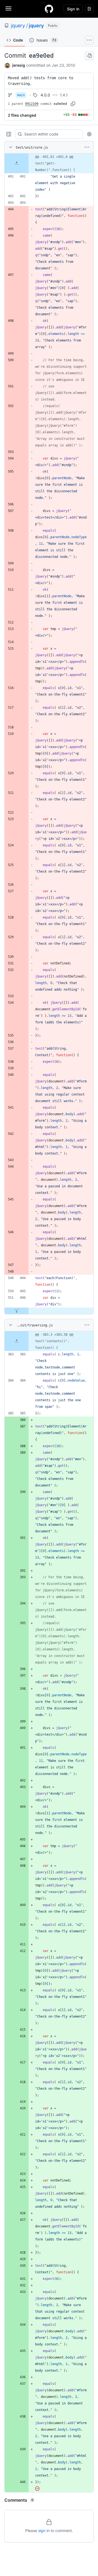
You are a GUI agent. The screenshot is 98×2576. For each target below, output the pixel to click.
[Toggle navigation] (8, 8)
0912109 (32, 104)
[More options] (87, 147)
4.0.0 (45, 95)
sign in (44, 2531)
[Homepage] (49, 9)
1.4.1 (64, 95)
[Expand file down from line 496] (17, 1311)
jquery (18, 26)
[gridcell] (49, 163)
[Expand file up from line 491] (17, 163)
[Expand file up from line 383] (17, 1341)
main (21, 95)
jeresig (19, 65)
